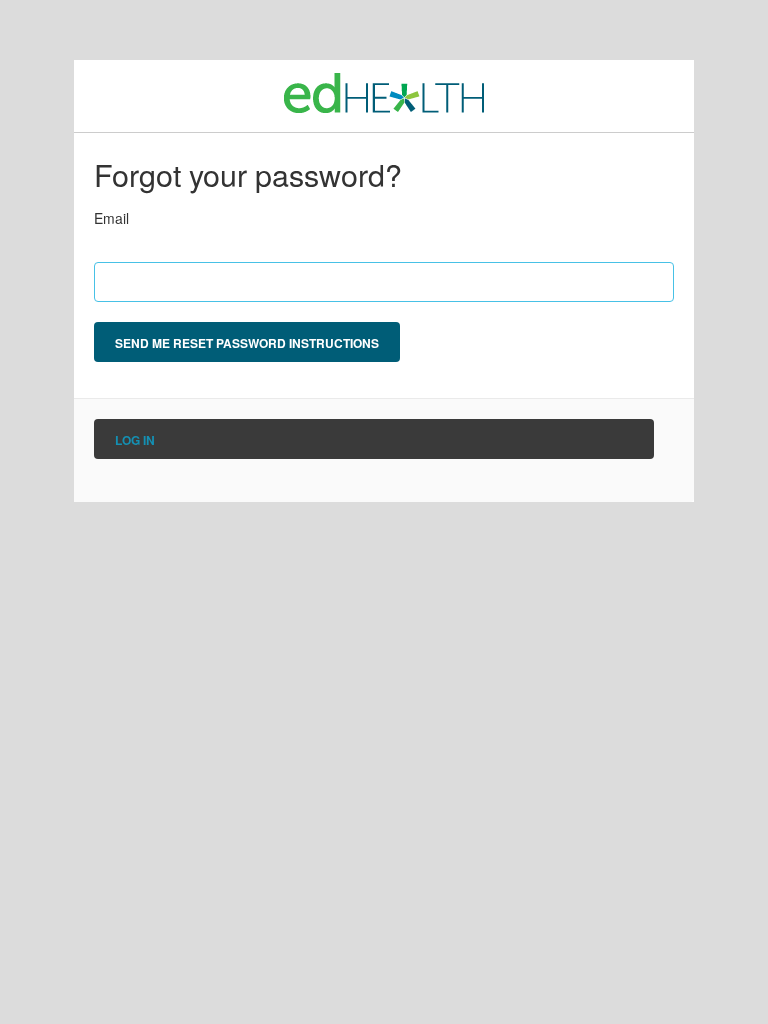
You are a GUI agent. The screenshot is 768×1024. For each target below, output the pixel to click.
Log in (135, 440)
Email (111, 218)
